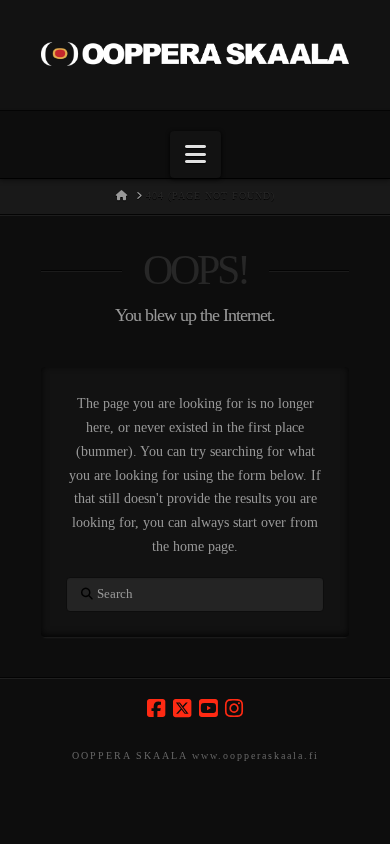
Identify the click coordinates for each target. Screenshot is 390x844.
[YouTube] (208, 708)
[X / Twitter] (182, 708)
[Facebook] (156, 708)
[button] (195, 154)
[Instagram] (234, 708)
